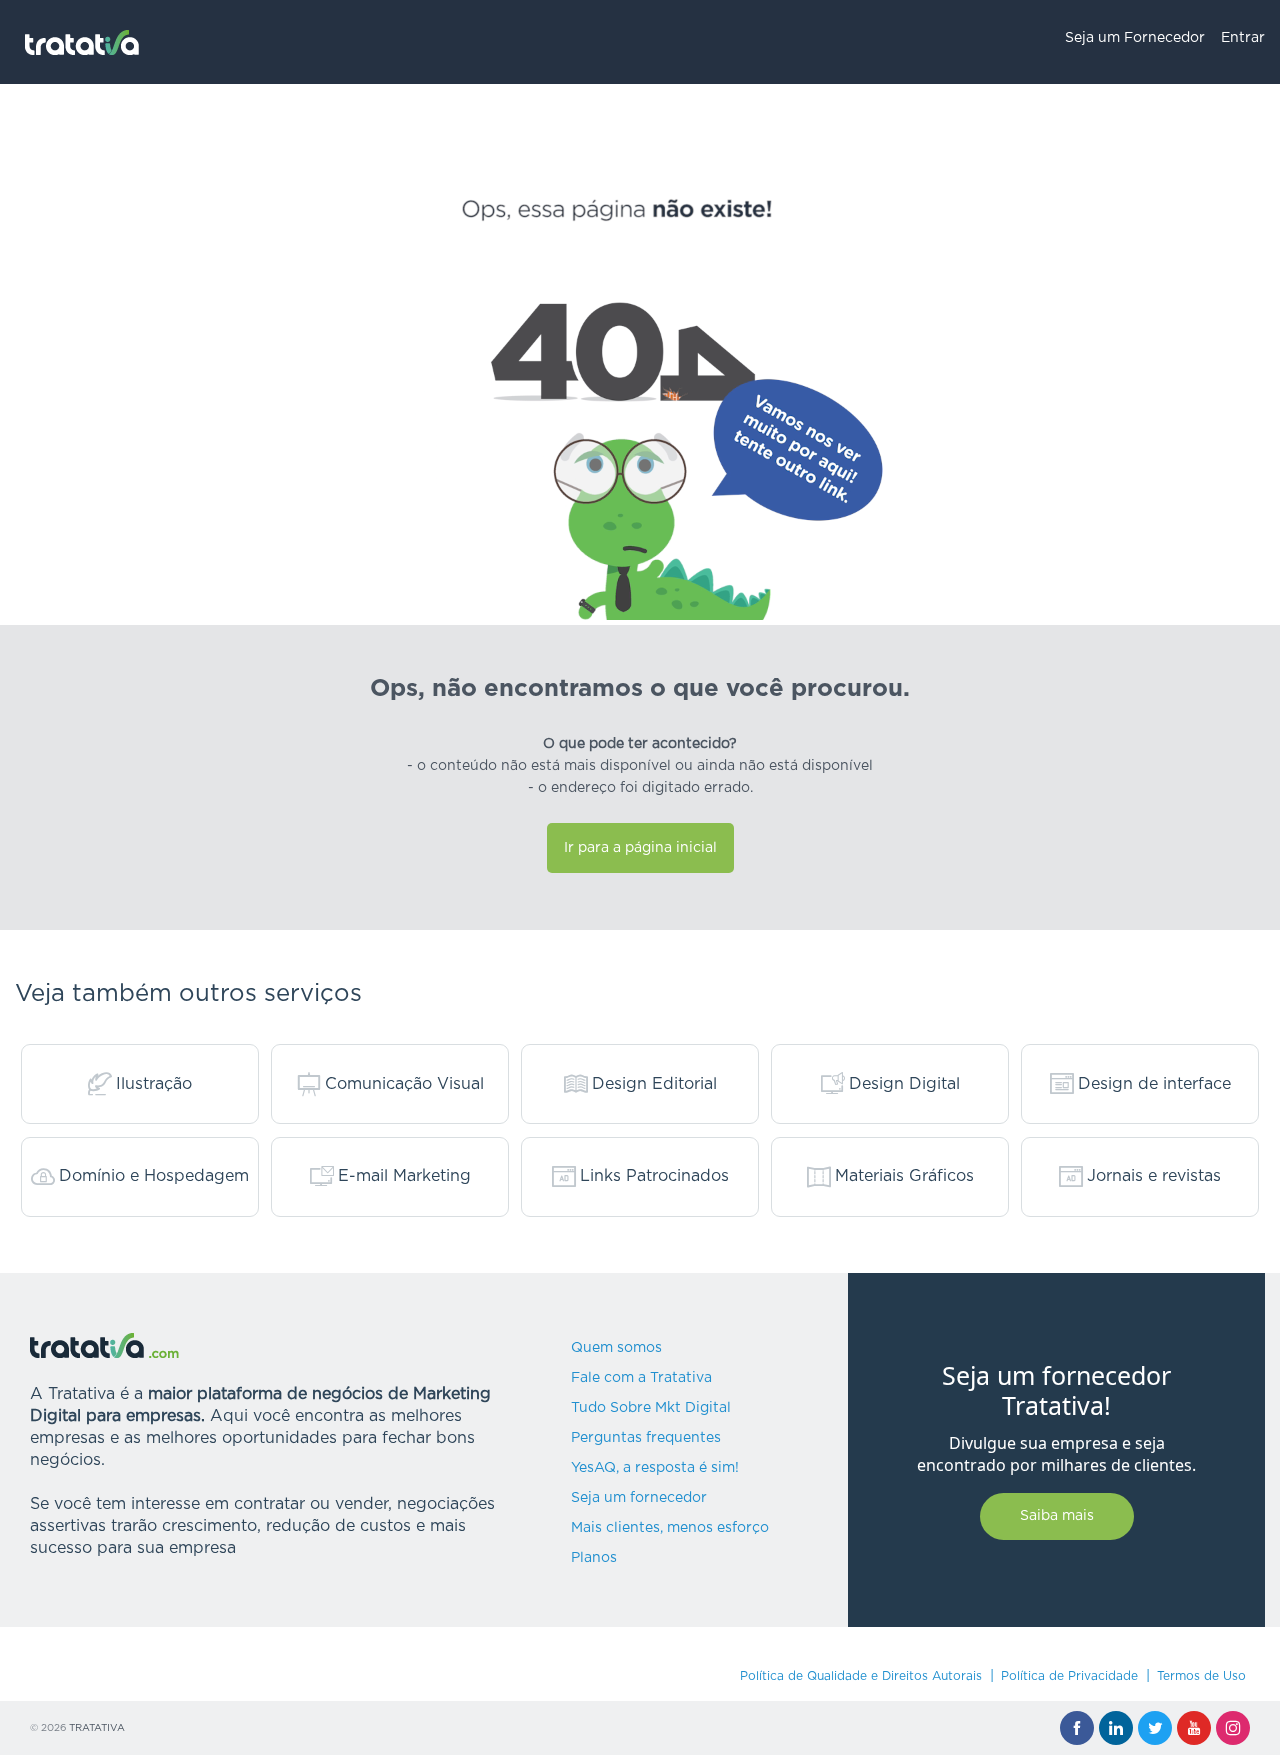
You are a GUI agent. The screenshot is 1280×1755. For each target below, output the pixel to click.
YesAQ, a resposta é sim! (655, 1468)
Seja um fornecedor (639, 1498)
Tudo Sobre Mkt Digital (651, 1408)
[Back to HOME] (82, 42)
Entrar (1243, 38)
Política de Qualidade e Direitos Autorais (861, 1676)
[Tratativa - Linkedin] (1116, 1728)
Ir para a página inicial (640, 848)
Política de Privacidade (1069, 1676)
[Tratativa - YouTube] (1194, 1728)
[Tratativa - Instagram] (1233, 1728)
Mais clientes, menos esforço (670, 1528)
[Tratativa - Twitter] (1155, 1728)
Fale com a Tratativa (641, 1378)
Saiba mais (1057, 1516)
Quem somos (616, 1348)
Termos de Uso (1201, 1676)
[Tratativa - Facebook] (1077, 1728)
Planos (594, 1558)
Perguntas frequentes (646, 1438)
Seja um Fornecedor (1135, 38)
